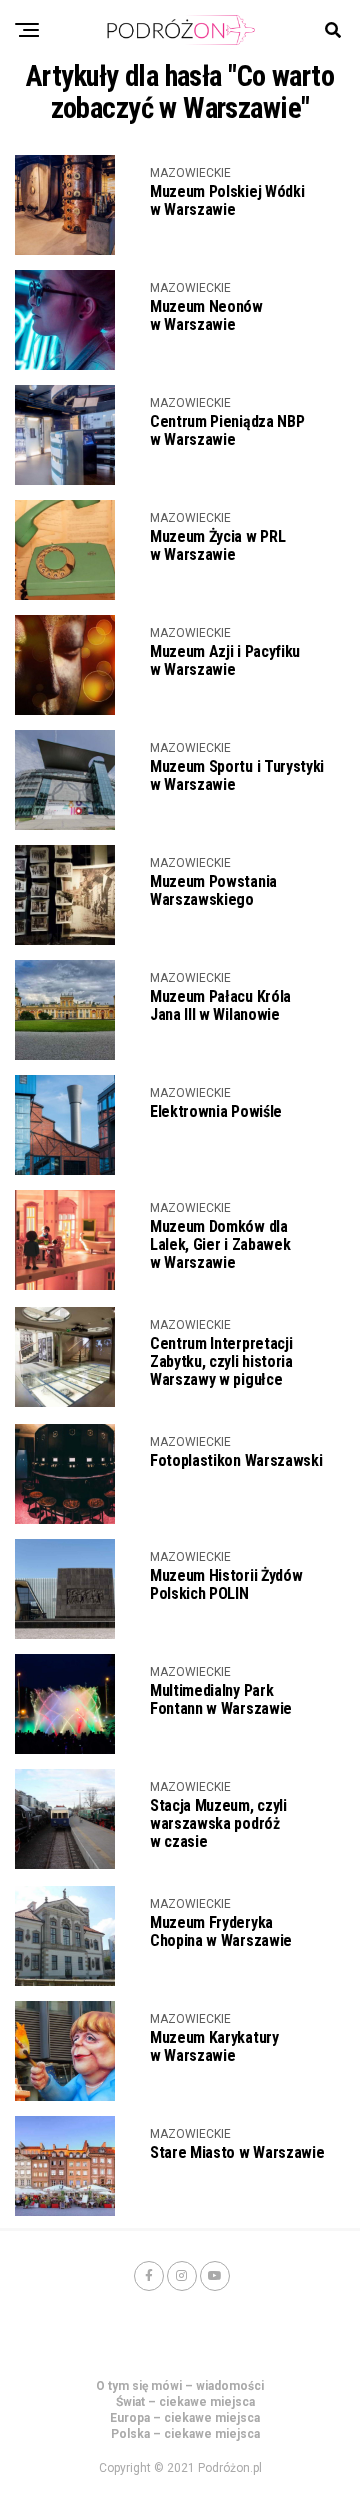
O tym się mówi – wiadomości (180, 2386)
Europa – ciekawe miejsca (185, 2418)
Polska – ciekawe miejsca (185, 2434)
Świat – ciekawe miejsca (185, 2402)
